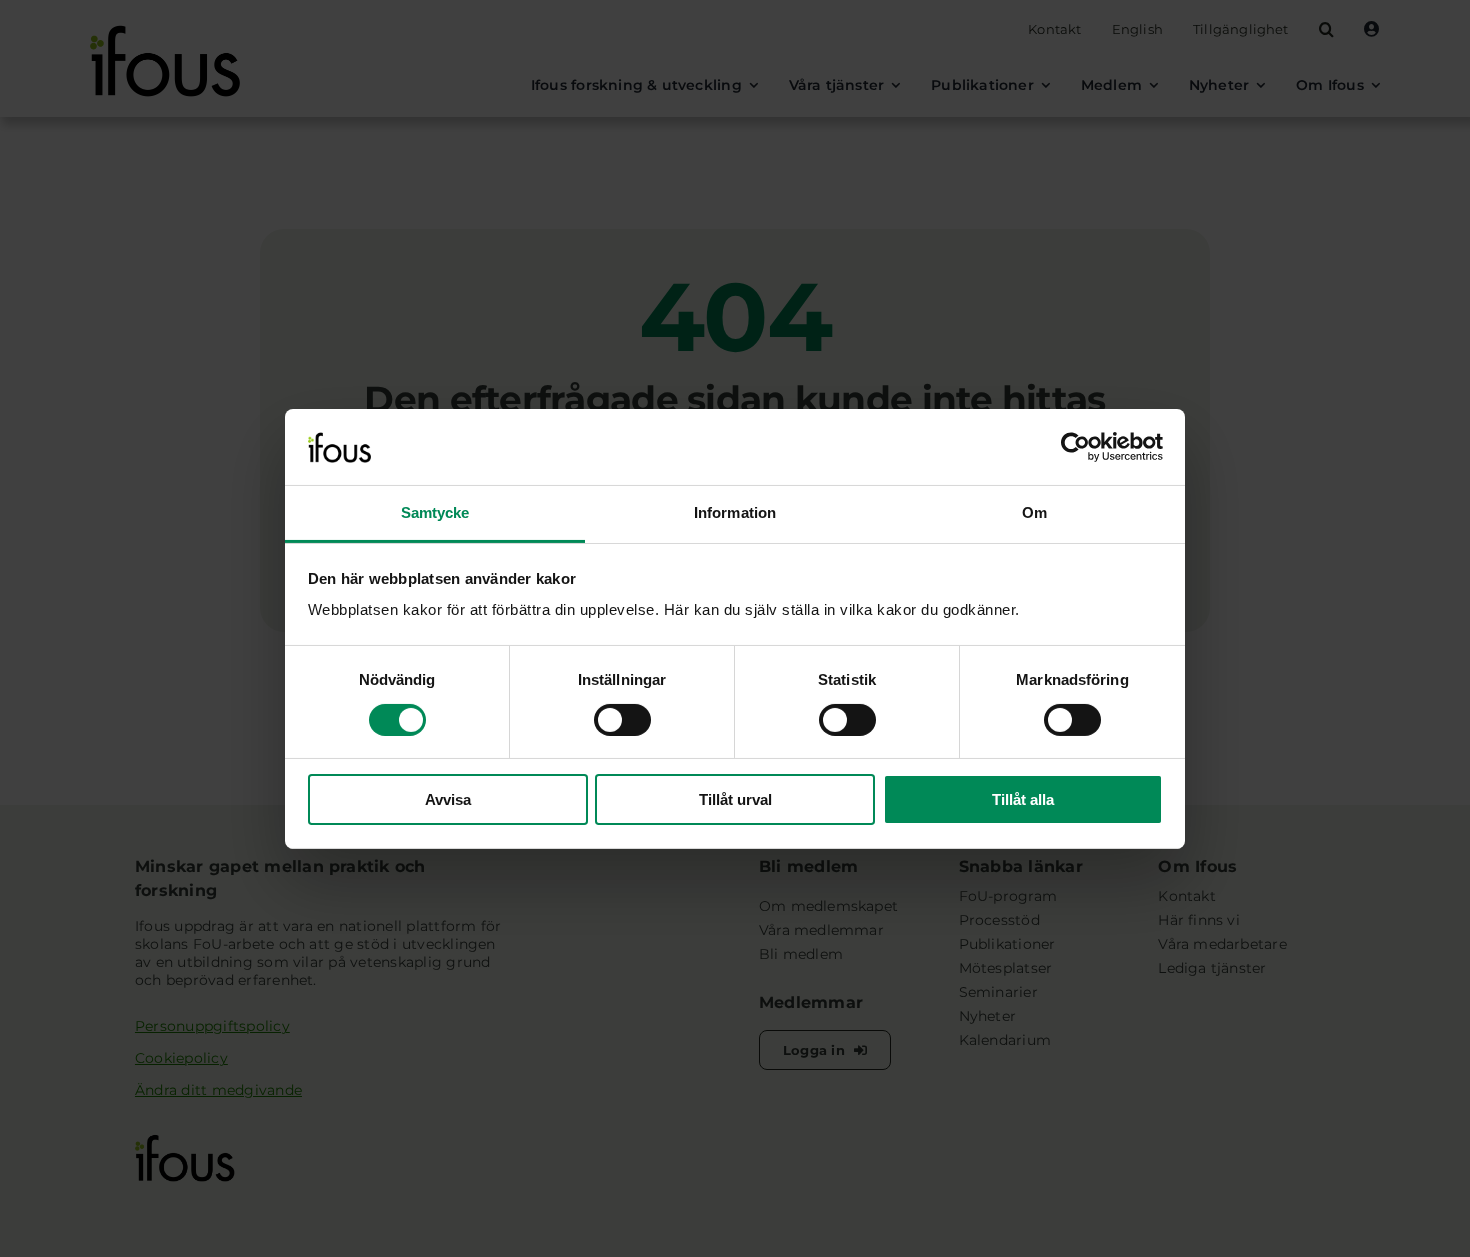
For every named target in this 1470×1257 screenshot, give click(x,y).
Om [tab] (1034, 512)
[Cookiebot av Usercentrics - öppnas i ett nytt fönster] (1075, 447)
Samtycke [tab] (435, 512)
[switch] (622, 720)
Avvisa (448, 799)
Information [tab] (735, 512)
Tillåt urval (735, 799)
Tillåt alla (1023, 799)
